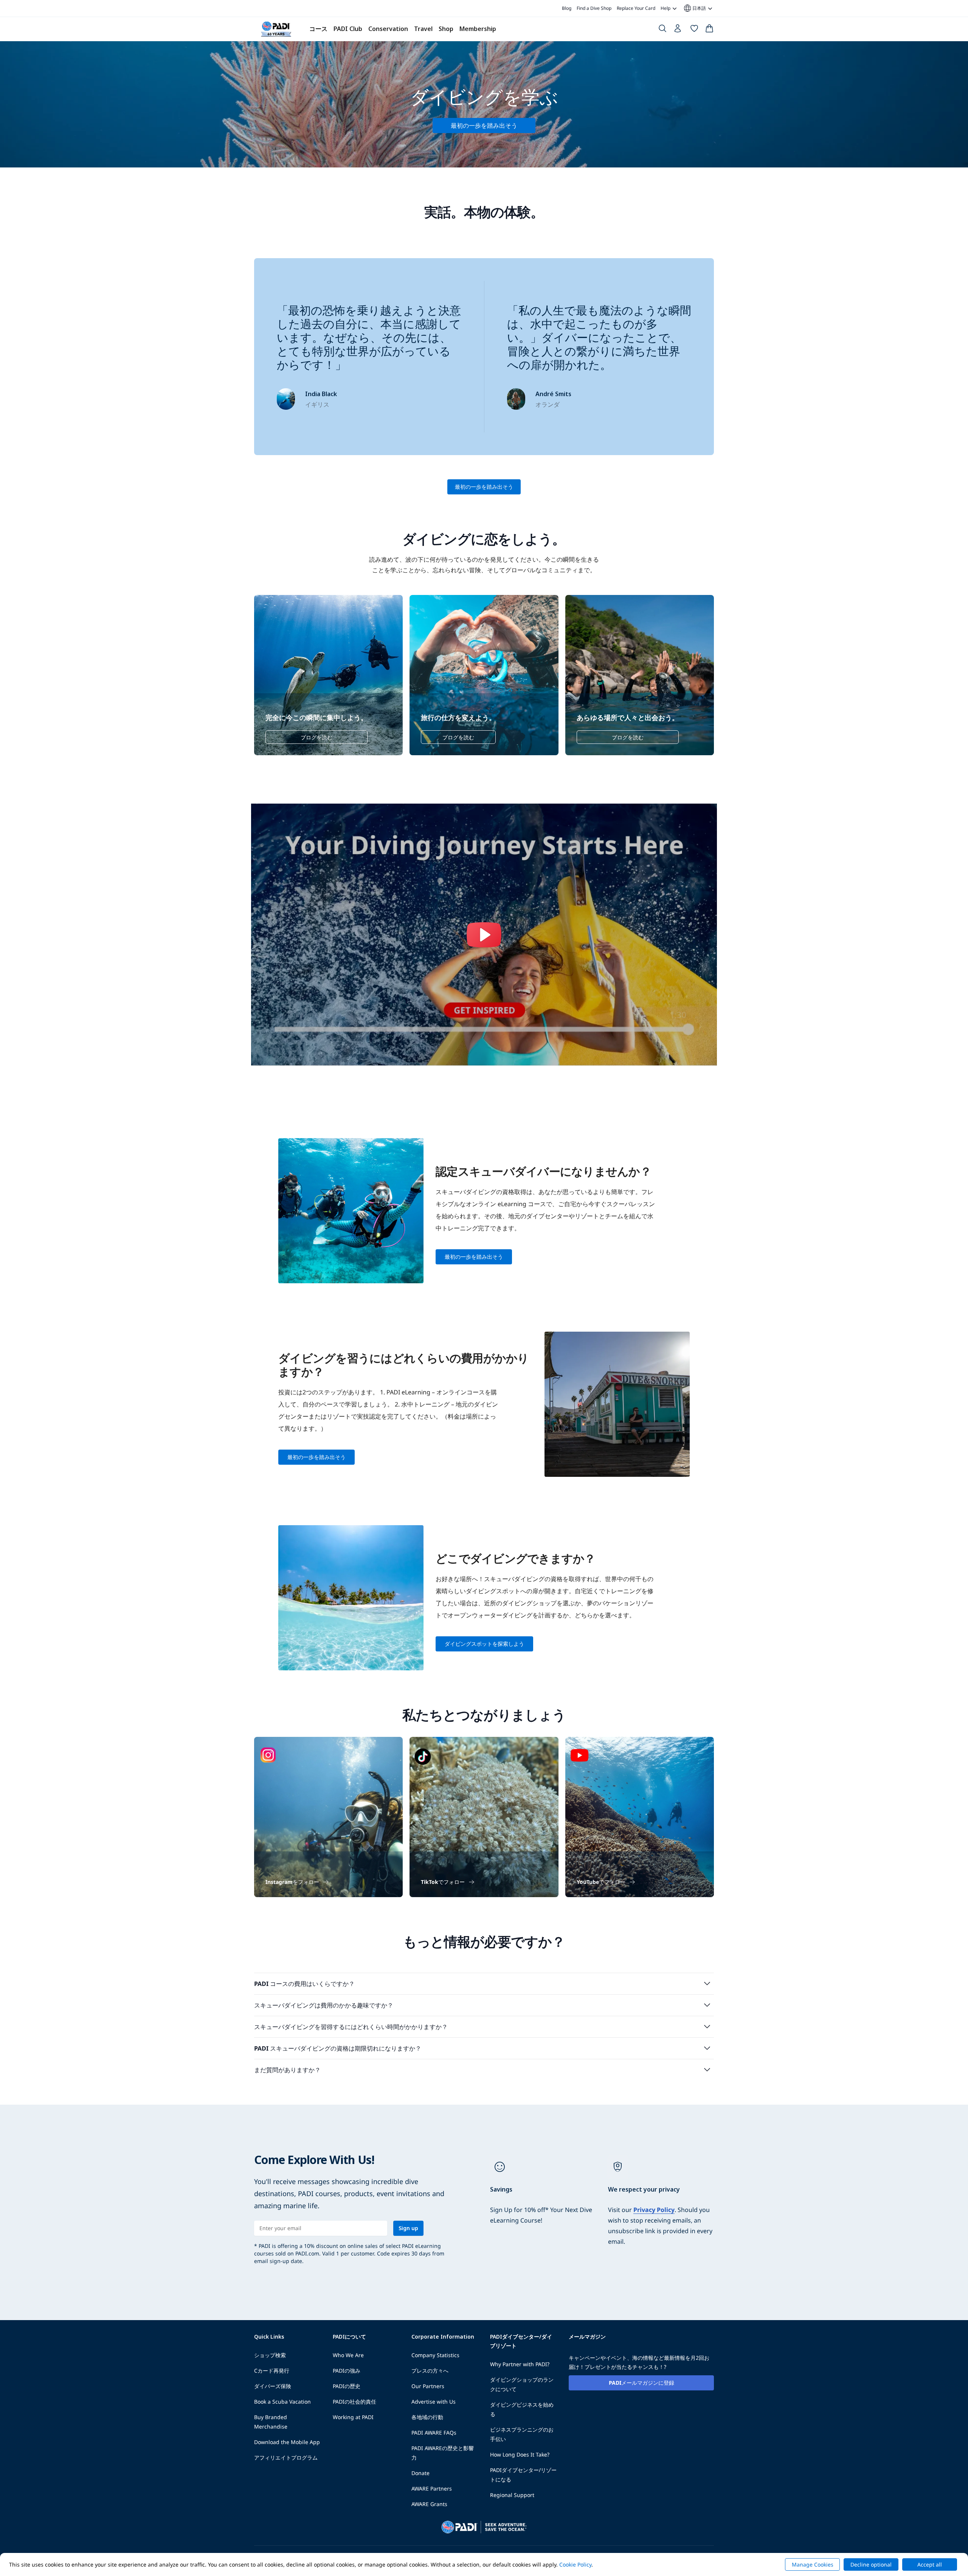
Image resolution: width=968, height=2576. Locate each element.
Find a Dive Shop (594, 8)
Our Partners (428, 2386)
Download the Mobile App (287, 2442)
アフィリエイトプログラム (286, 2458)
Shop (446, 29)
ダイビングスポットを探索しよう (484, 1644)
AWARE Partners (432, 2488)
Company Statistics (435, 2355)
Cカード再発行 (272, 2371)
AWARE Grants (429, 2504)
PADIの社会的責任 (354, 2402)
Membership (478, 29)
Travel (423, 29)
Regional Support (512, 2495)
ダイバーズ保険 (273, 2386)
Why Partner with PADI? (520, 2364)
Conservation (388, 29)
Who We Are (348, 2355)
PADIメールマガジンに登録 (641, 2383)
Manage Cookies (813, 2564)
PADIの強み (347, 2371)
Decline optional (871, 2564)
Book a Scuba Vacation (282, 2402)
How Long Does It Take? (520, 2454)
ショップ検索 (270, 2355)
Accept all (930, 2564)
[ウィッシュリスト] (694, 30)
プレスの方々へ (430, 2371)
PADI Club (348, 29)
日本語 (694, 8)
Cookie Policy (575, 2564)
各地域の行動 (427, 2417)
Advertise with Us (434, 2402)
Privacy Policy (654, 2210)
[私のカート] (709, 30)
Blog (567, 8)
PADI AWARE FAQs (434, 2433)
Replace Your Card (636, 8)
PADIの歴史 (347, 2386)
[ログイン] (678, 30)
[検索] (662, 30)
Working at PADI (353, 2417)
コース (318, 29)
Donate (420, 2473)
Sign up (408, 2228)
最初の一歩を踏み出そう (484, 487)
